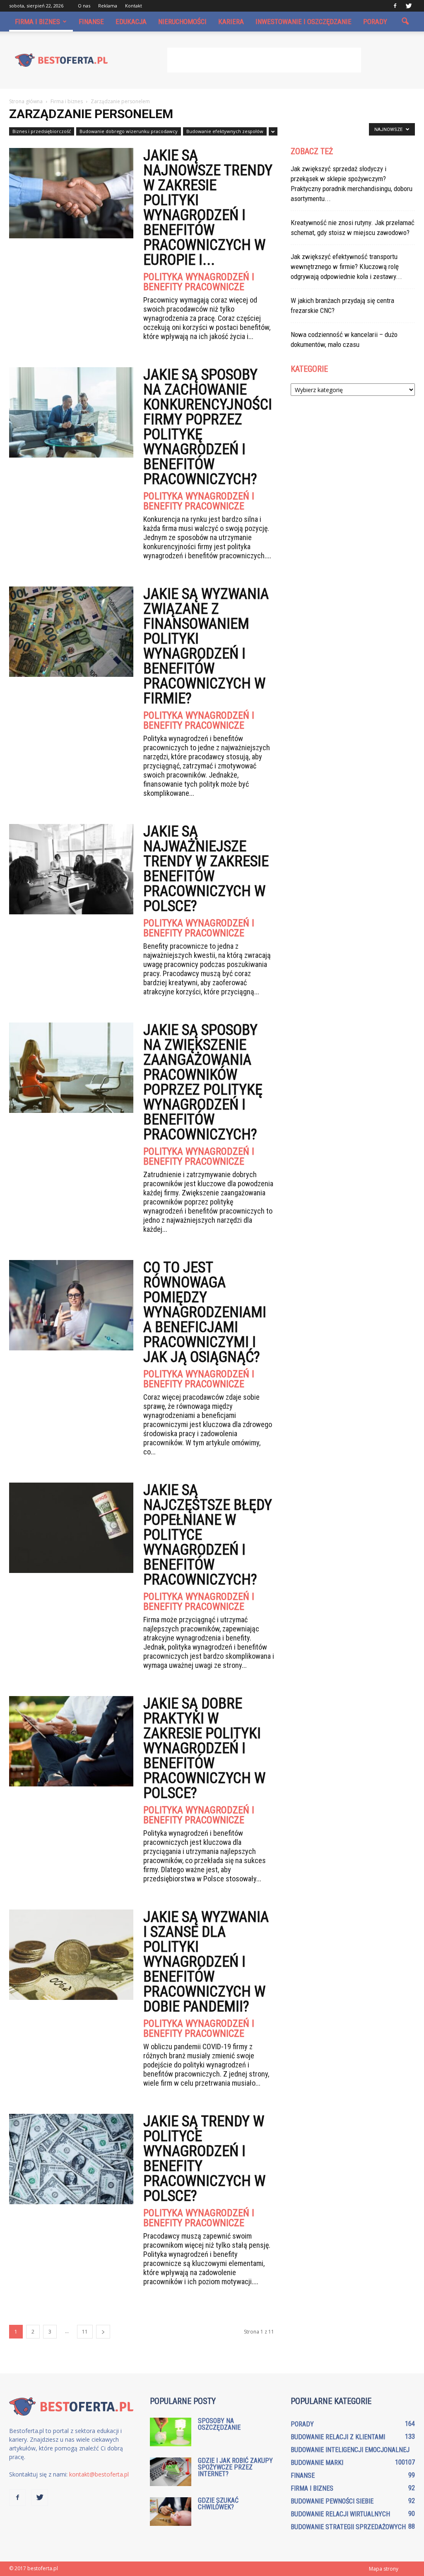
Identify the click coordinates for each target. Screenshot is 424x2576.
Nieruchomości (182, 22)
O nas (84, 6)
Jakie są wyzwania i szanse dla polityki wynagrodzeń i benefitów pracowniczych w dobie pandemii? (206, 1962)
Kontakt (134, 6)
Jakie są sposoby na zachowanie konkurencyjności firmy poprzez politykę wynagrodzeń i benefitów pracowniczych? (208, 427)
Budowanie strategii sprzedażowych (348, 2527)
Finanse (91, 22)
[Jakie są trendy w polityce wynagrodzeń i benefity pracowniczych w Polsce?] (71, 2159)
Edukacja (131, 22)
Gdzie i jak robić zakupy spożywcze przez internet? (235, 2467)
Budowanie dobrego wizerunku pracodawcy (129, 131)
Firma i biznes (37, 22)
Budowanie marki (317, 2463)
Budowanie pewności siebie (332, 2501)
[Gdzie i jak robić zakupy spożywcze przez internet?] (171, 2472)
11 (85, 2332)
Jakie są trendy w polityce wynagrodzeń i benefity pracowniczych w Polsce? (204, 2159)
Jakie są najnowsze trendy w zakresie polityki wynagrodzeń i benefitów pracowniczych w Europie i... (208, 208)
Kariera (231, 22)
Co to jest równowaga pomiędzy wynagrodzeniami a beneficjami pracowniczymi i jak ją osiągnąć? (205, 1312)
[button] (405, 22)
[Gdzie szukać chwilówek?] (171, 2512)
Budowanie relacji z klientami (338, 2437)
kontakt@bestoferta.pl (99, 2474)
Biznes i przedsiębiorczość (42, 131)
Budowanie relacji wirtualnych (340, 2514)
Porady (375, 22)
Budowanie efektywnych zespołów (225, 131)
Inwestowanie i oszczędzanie (304, 22)
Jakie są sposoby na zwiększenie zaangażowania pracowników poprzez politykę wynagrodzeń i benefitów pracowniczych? (203, 1082)
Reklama (108, 6)
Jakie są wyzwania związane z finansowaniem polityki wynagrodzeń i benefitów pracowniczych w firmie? (206, 646)
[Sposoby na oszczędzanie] (171, 2432)
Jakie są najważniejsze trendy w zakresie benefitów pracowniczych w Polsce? (206, 869)
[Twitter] (409, 6)
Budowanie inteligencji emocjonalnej (350, 2450)
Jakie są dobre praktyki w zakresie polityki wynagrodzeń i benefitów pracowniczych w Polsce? (204, 1748)
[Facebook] (395, 6)
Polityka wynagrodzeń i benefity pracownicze (199, 282)
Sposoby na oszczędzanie (219, 2424)
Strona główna (26, 101)
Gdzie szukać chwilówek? (218, 2504)
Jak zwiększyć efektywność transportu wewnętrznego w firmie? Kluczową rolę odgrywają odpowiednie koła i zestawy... (346, 267)
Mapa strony (384, 2569)
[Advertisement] (264, 60)
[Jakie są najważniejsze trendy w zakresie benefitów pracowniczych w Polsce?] (71, 869)
